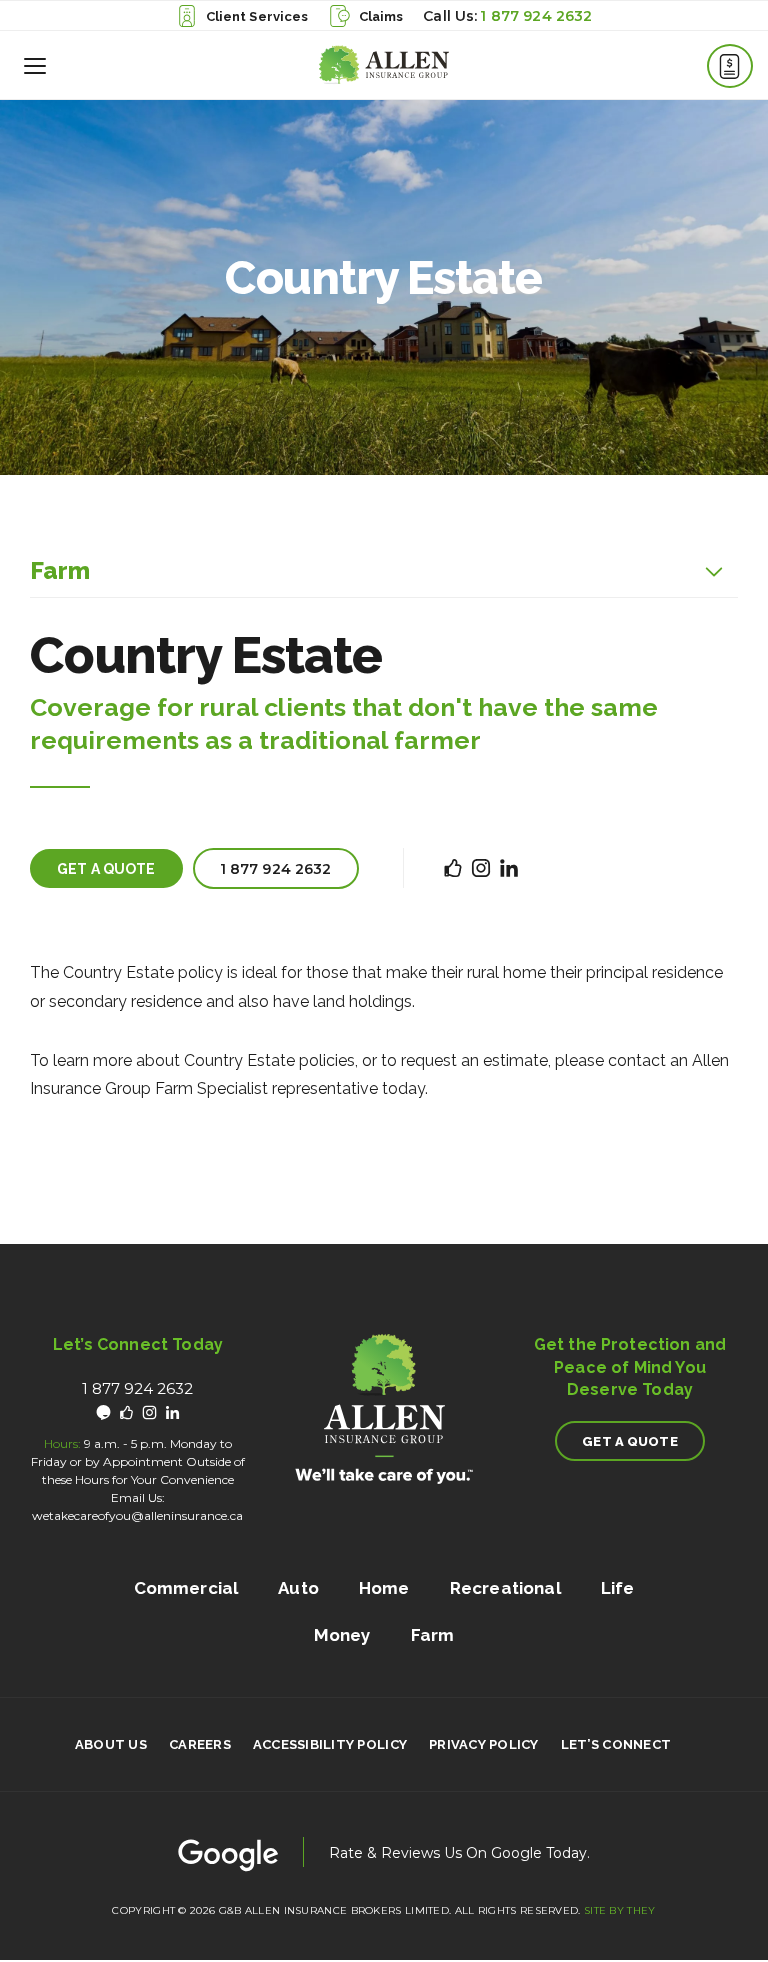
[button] (35, 65)
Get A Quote (106, 869)
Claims (381, 16)
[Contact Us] (730, 66)
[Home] (384, 65)
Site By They (620, 1910)
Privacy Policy (484, 1745)
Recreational (505, 1588)
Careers (200, 1745)
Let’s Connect (616, 1745)
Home (384, 1588)
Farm (60, 570)
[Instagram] (149, 1412)
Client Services (257, 16)
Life (618, 1588)
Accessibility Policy (330, 1745)
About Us (111, 1745)
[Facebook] (126, 1412)
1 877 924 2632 (536, 16)
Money (342, 1635)
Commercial (186, 1588)
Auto (298, 1588)
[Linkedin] (172, 1412)
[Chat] (103, 1412)
